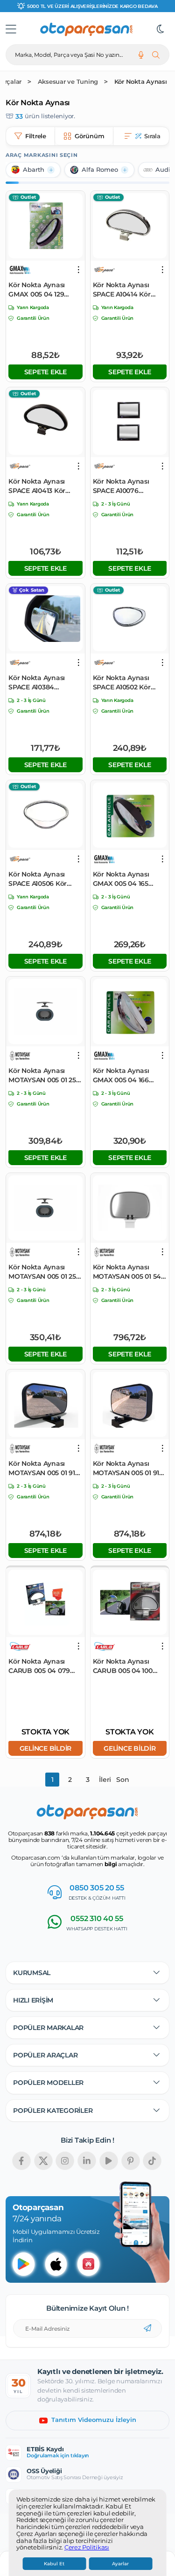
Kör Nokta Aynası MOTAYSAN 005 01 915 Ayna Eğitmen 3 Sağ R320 (43, 1468)
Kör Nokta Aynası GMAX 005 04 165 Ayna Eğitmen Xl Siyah (121, 879)
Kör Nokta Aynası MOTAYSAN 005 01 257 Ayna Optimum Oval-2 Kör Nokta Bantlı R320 (45, 1076)
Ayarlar (120, 2564)
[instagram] (65, 2161)
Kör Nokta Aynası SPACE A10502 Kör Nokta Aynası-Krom (125, 683)
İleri (105, 1780)
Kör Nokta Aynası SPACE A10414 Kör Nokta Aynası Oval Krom (123, 290)
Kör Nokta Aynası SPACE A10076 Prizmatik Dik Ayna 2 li (130, 486)
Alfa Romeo (100, 170)
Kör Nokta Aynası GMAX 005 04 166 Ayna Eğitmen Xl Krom (121, 1076)
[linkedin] (87, 2161)
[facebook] (21, 2161)
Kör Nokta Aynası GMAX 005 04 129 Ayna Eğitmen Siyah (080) (42, 290)
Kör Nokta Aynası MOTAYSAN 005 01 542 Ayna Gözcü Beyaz (129, 1272)
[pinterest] (131, 2161)
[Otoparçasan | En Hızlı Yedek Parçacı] (87, 29)
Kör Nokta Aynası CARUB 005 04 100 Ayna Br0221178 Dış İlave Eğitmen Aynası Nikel (127, 1666)
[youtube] (109, 2161)
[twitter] (43, 2161)
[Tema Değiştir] (161, 29)
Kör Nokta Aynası (141, 82)
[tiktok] (152, 2161)
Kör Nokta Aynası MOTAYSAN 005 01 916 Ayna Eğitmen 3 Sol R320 (128, 1468)
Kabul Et (54, 2564)
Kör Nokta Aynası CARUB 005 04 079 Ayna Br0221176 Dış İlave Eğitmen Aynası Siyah (43, 1666)
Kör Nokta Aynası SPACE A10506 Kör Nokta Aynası (38, 879)
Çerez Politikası (87, 2548)
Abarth (34, 170)
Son (122, 1780)
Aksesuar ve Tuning (68, 82)
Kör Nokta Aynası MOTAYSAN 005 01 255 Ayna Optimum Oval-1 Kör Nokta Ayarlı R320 (45, 1272)
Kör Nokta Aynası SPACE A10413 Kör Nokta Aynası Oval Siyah (38, 486)
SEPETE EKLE (45, 372)
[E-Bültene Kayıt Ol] (147, 2328)
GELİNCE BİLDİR (46, 1748)
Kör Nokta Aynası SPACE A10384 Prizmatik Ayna (37, 683)
